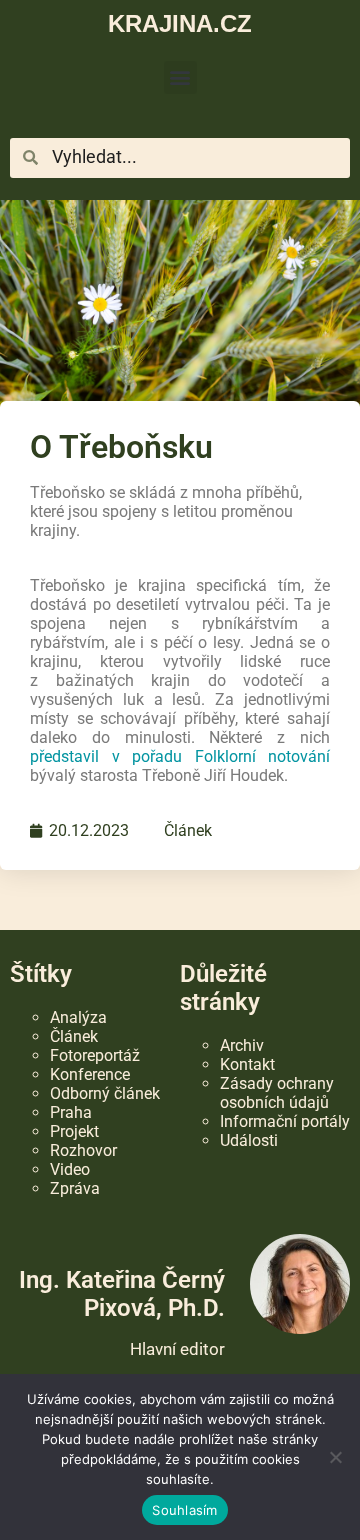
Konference (90, 1074)
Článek (188, 830)
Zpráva (75, 1188)
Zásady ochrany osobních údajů (277, 1093)
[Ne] (335, 1457)
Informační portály (285, 1121)
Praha (71, 1112)
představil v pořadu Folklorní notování (180, 756)
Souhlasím (184, 1510)
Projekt (74, 1131)
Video (70, 1169)
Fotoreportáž (95, 1055)
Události (249, 1140)
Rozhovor (83, 1150)
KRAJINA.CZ (180, 23)
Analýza (78, 1017)
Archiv (242, 1045)
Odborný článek (105, 1093)
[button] (180, 77)
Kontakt (247, 1064)
